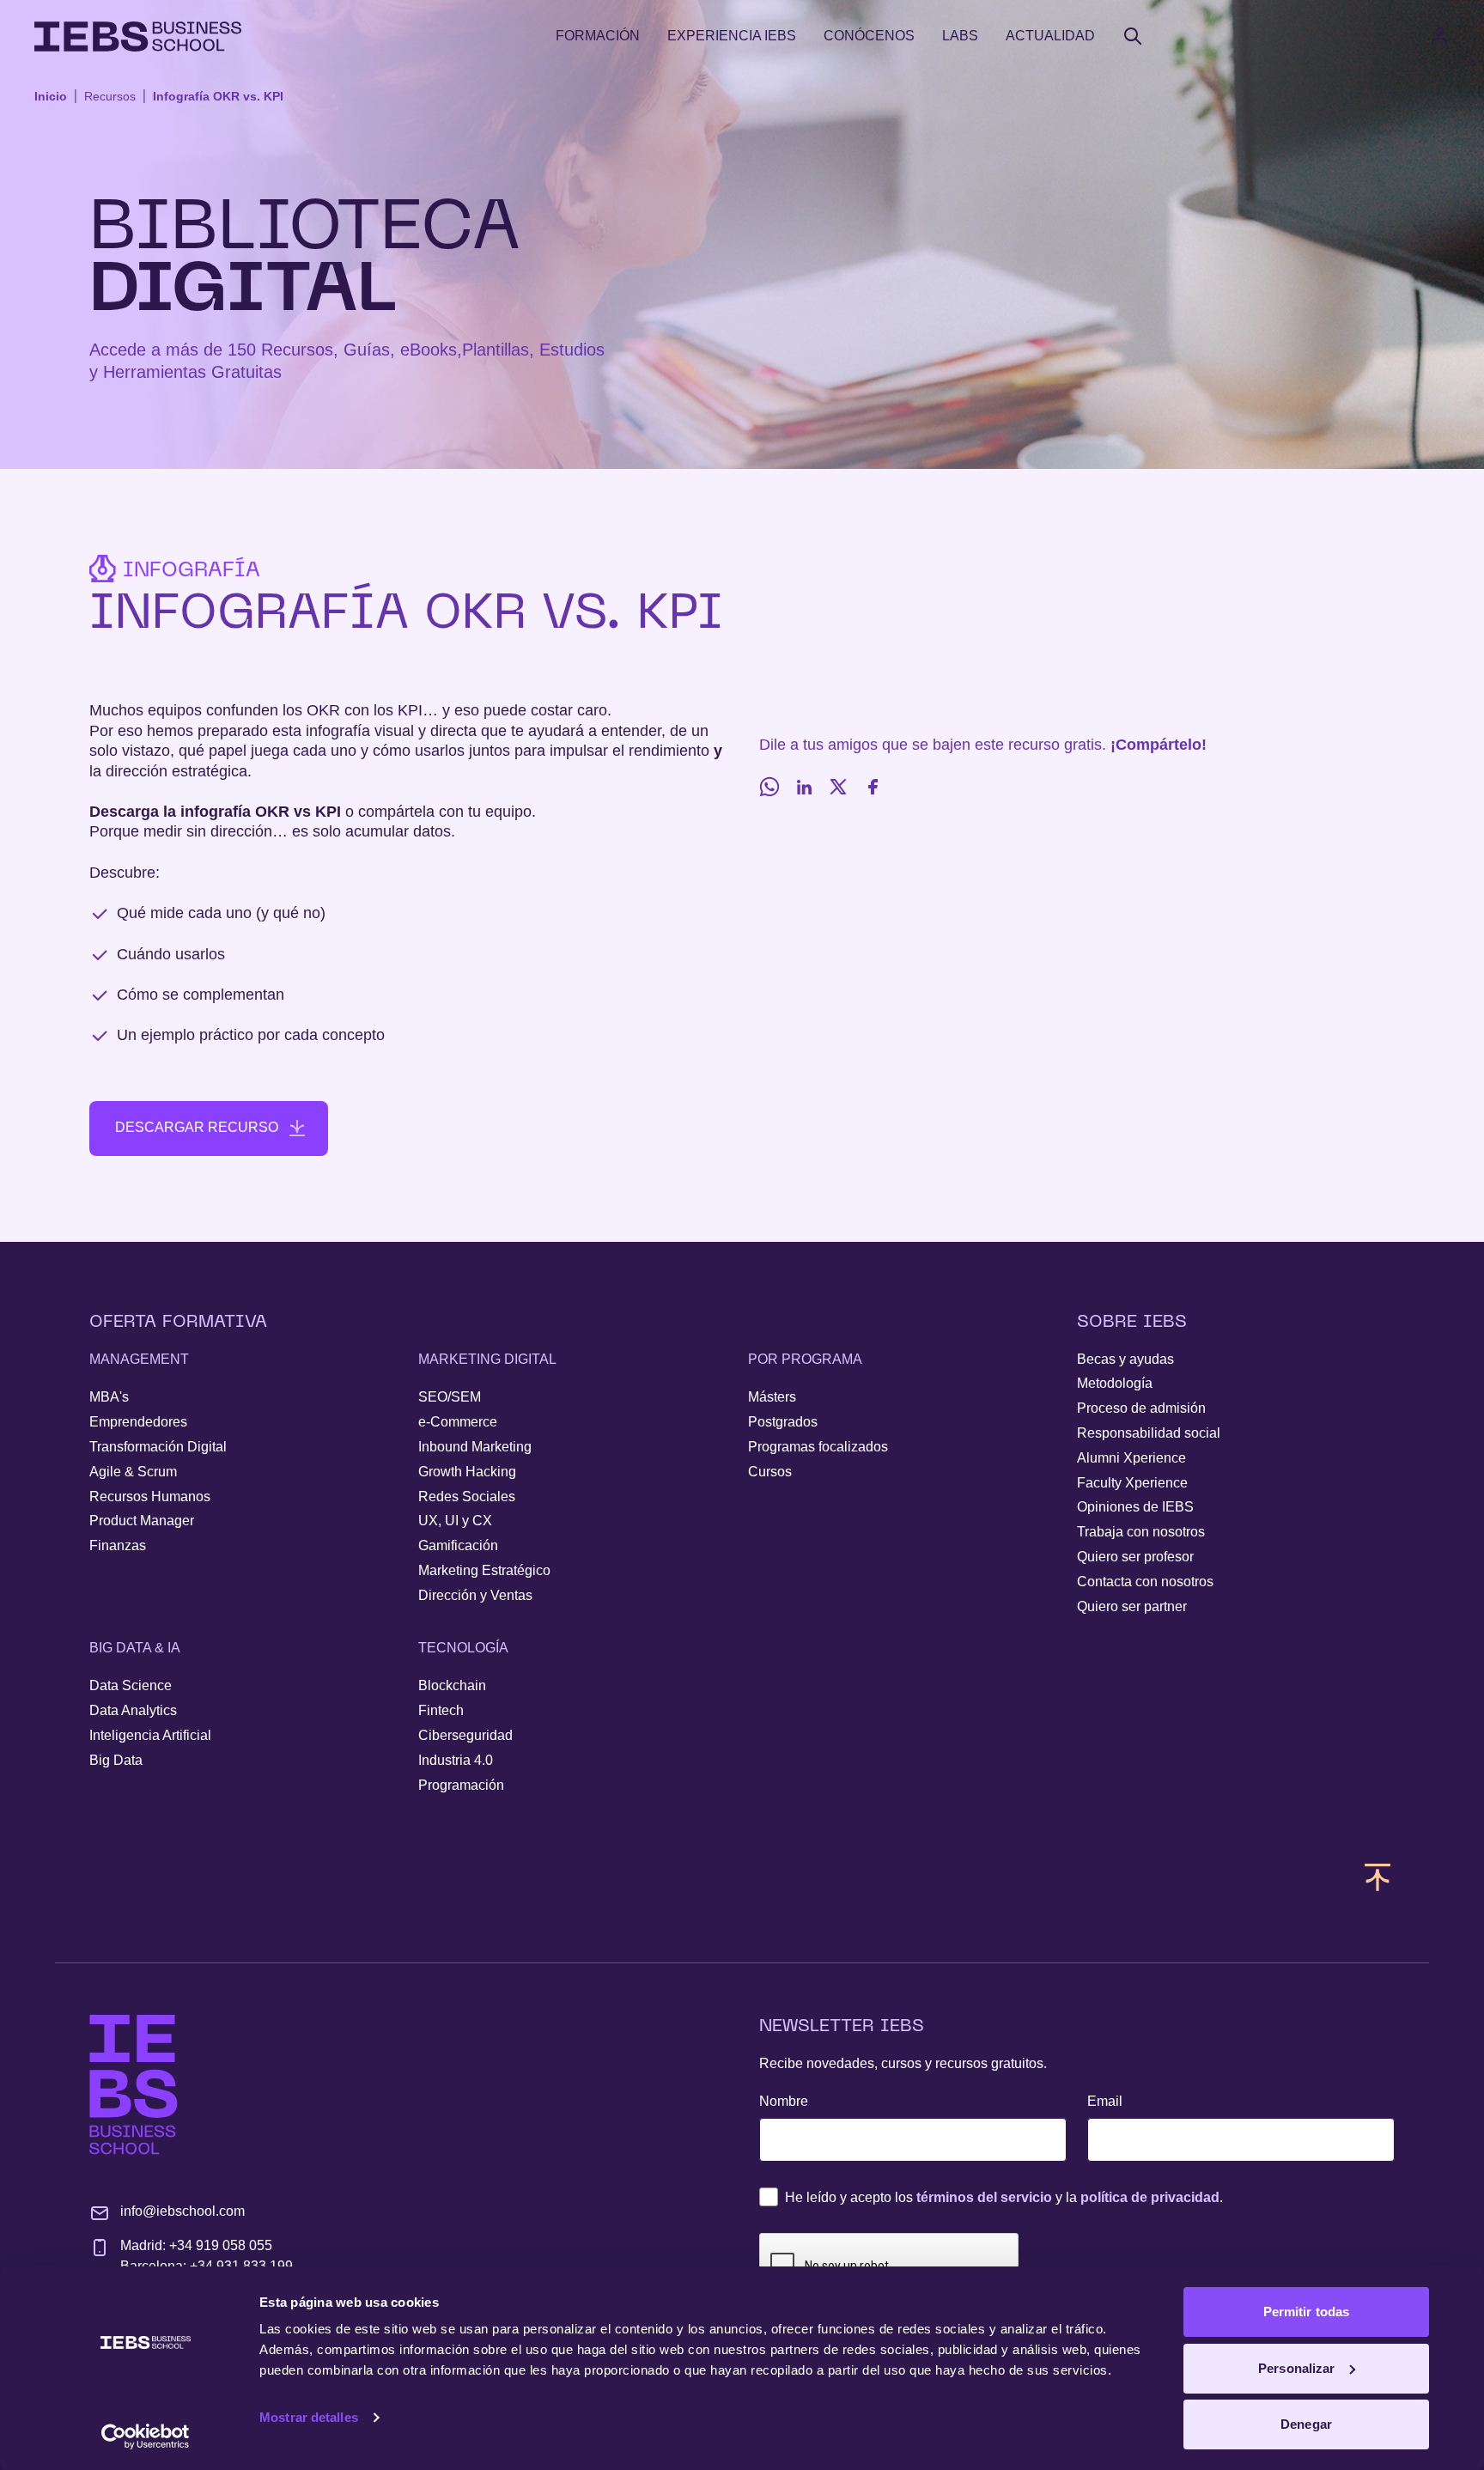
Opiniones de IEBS (1135, 1507)
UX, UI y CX (455, 1521)
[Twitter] (838, 787)
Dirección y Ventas (475, 1595)
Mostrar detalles (309, 2417)
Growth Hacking (467, 1472)
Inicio (51, 96)
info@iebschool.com (182, 2211)
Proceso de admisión (1141, 1408)
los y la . (1004, 2197)
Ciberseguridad (465, 1735)
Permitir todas (1306, 2312)
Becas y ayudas (1125, 1359)
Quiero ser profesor (1135, 1557)
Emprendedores (138, 1422)
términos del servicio (984, 2197)
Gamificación (458, 1545)
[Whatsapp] (769, 787)
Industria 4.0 (456, 1760)
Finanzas (118, 1545)
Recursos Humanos (150, 1497)
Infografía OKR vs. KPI (218, 96)
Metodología (1115, 1383)
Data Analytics (133, 1710)
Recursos (110, 96)
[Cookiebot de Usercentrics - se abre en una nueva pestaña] (146, 2437)
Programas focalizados (818, 1447)
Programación (461, 1785)
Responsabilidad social (1149, 1433)
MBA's (109, 1397)
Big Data (116, 1760)
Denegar (1306, 2424)
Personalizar (1296, 2368)
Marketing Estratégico (484, 1570)
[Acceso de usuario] (1457, 36)
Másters (772, 1397)
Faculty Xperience (1132, 1483)
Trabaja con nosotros (1141, 1532)
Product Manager (142, 1521)
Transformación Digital (158, 1447)
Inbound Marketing (475, 1447)
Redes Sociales (467, 1497)
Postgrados (783, 1422)
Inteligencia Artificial (150, 1735)
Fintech (441, 1710)
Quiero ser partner (1132, 1606)
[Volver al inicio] (138, 37)
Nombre (784, 2101)
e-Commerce (458, 1422)
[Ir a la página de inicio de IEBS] (134, 2085)
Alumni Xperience (1131, 1458)
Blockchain (452, 1685)
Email (1105, 2101)
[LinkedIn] (804, 787)
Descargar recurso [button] (197, 1127)
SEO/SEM (450, 1397)
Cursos (770, 1472)
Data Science (131, 1685)
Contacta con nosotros (1145, 1582)
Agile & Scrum (133, 1472)
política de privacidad (1150, 2197)
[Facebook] (873, 787)
